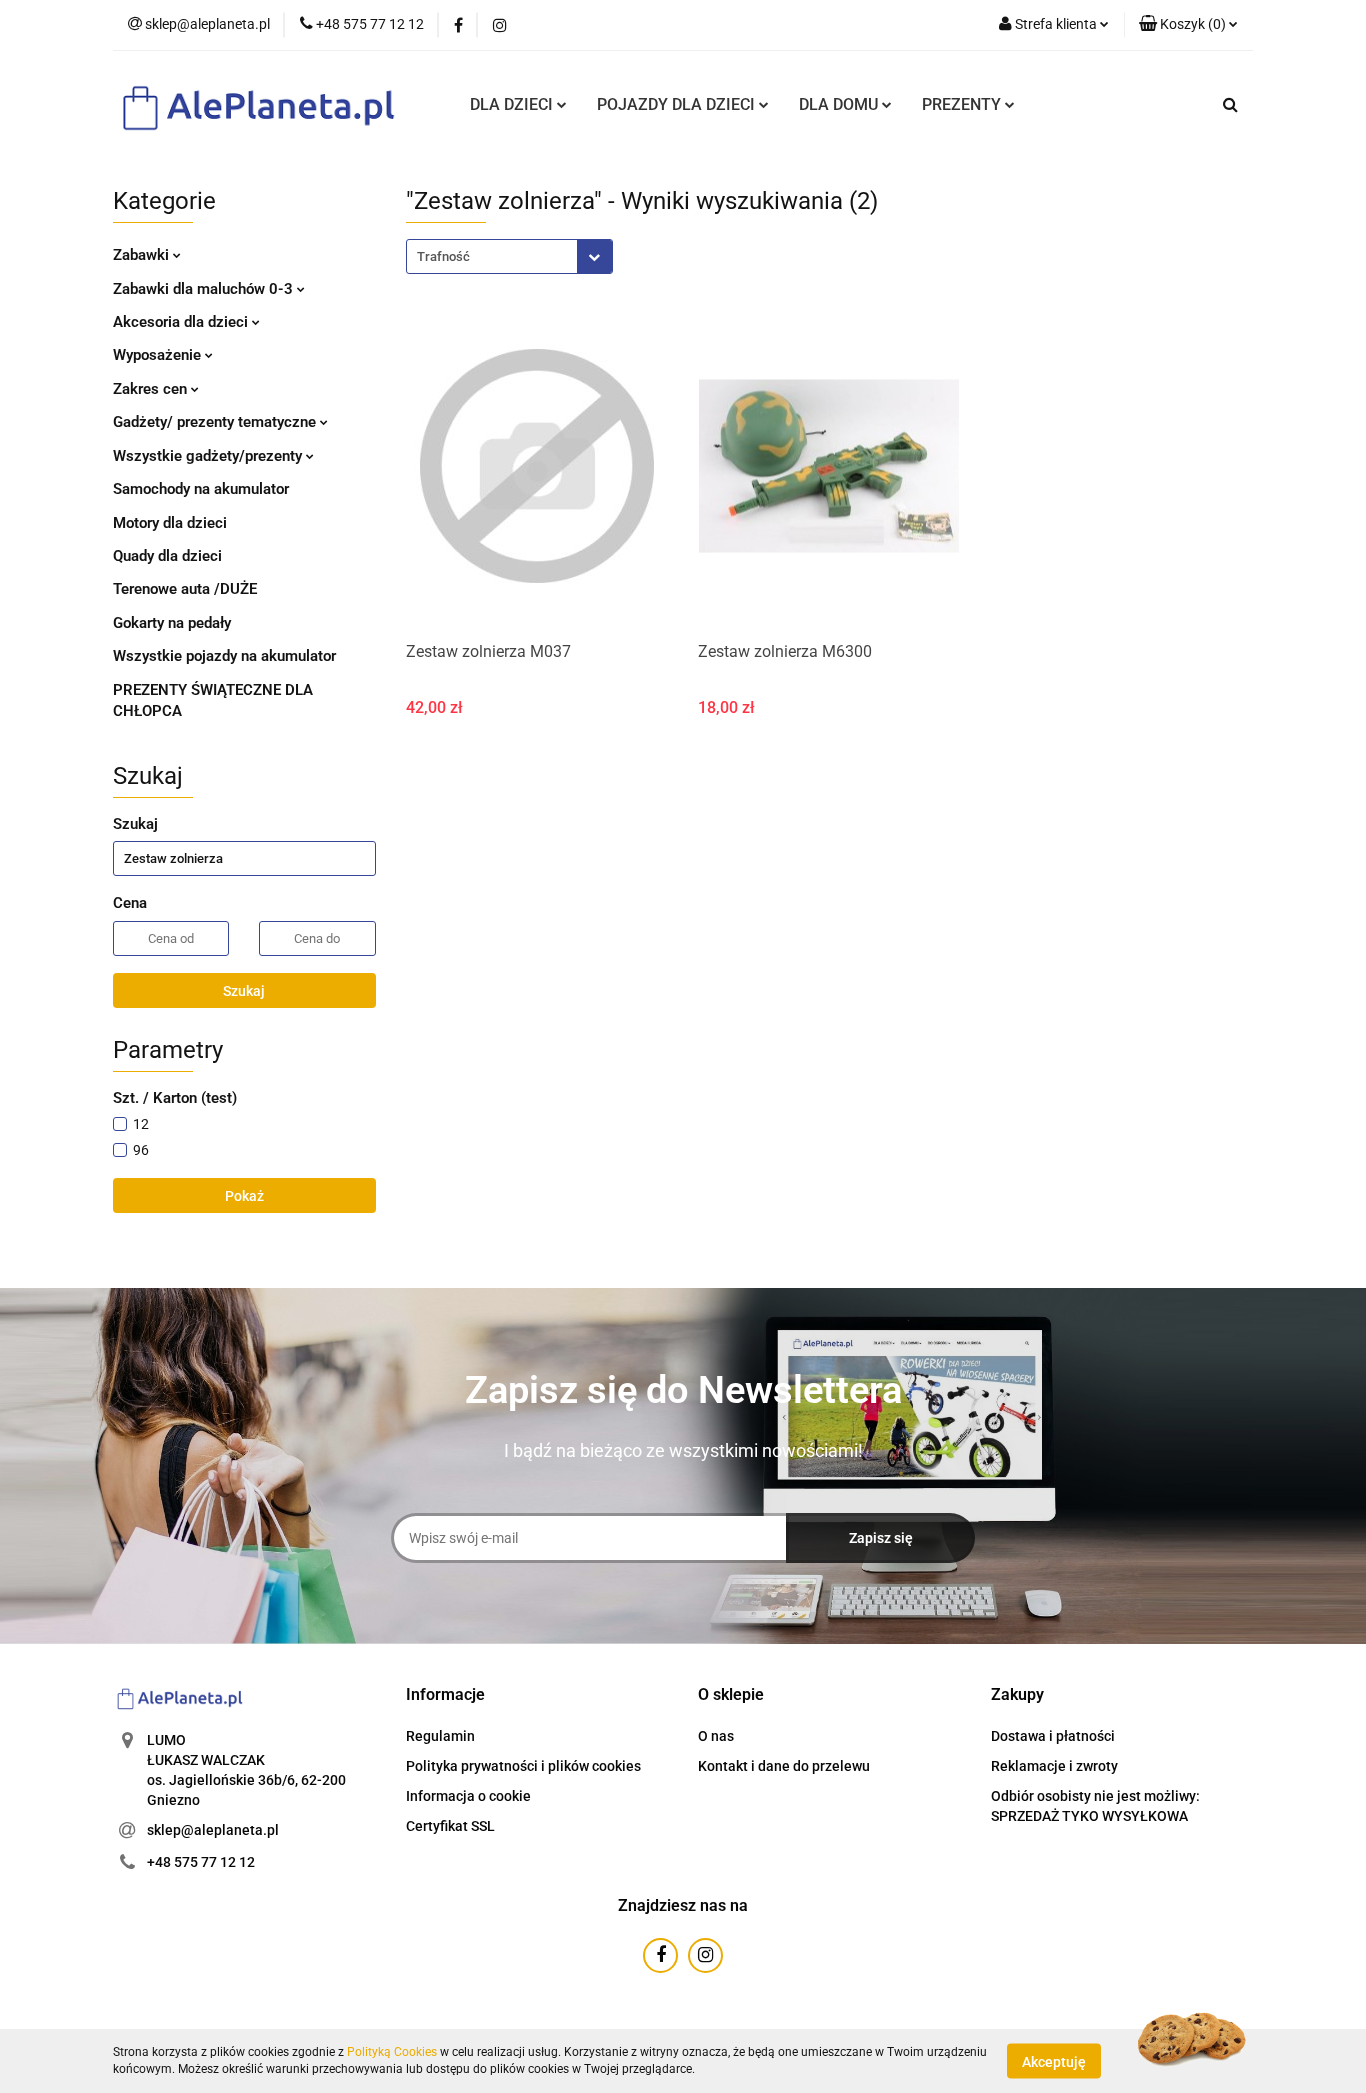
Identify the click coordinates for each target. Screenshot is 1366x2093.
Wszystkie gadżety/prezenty (209, 456)
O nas (716, 1736)
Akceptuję (1054, 2061)
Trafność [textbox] (443, 256)
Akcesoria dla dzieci (182, 322)
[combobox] (509, 256)
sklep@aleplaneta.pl (213, 1830)
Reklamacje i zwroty (1054, 1766)
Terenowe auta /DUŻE (185, 589)
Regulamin (440, 1736)
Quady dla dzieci (167, 556)
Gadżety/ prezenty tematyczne (216, 422)
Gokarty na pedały (172, 623)
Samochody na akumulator (201, 489)
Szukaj (244, 991)
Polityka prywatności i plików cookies (523, 1766)
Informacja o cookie (468, 1796)
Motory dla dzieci (170, 523)
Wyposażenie (159, 355)
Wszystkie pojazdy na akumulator (224, 656)
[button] (1188, 25)
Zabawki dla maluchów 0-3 (205, 289)
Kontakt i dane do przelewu (784, 1766)
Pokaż (244, 1196)
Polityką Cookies (392, 2052)
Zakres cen (152, 389)
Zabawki (143, 255)
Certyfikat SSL (450, 1826)
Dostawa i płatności (1053, 1736)
